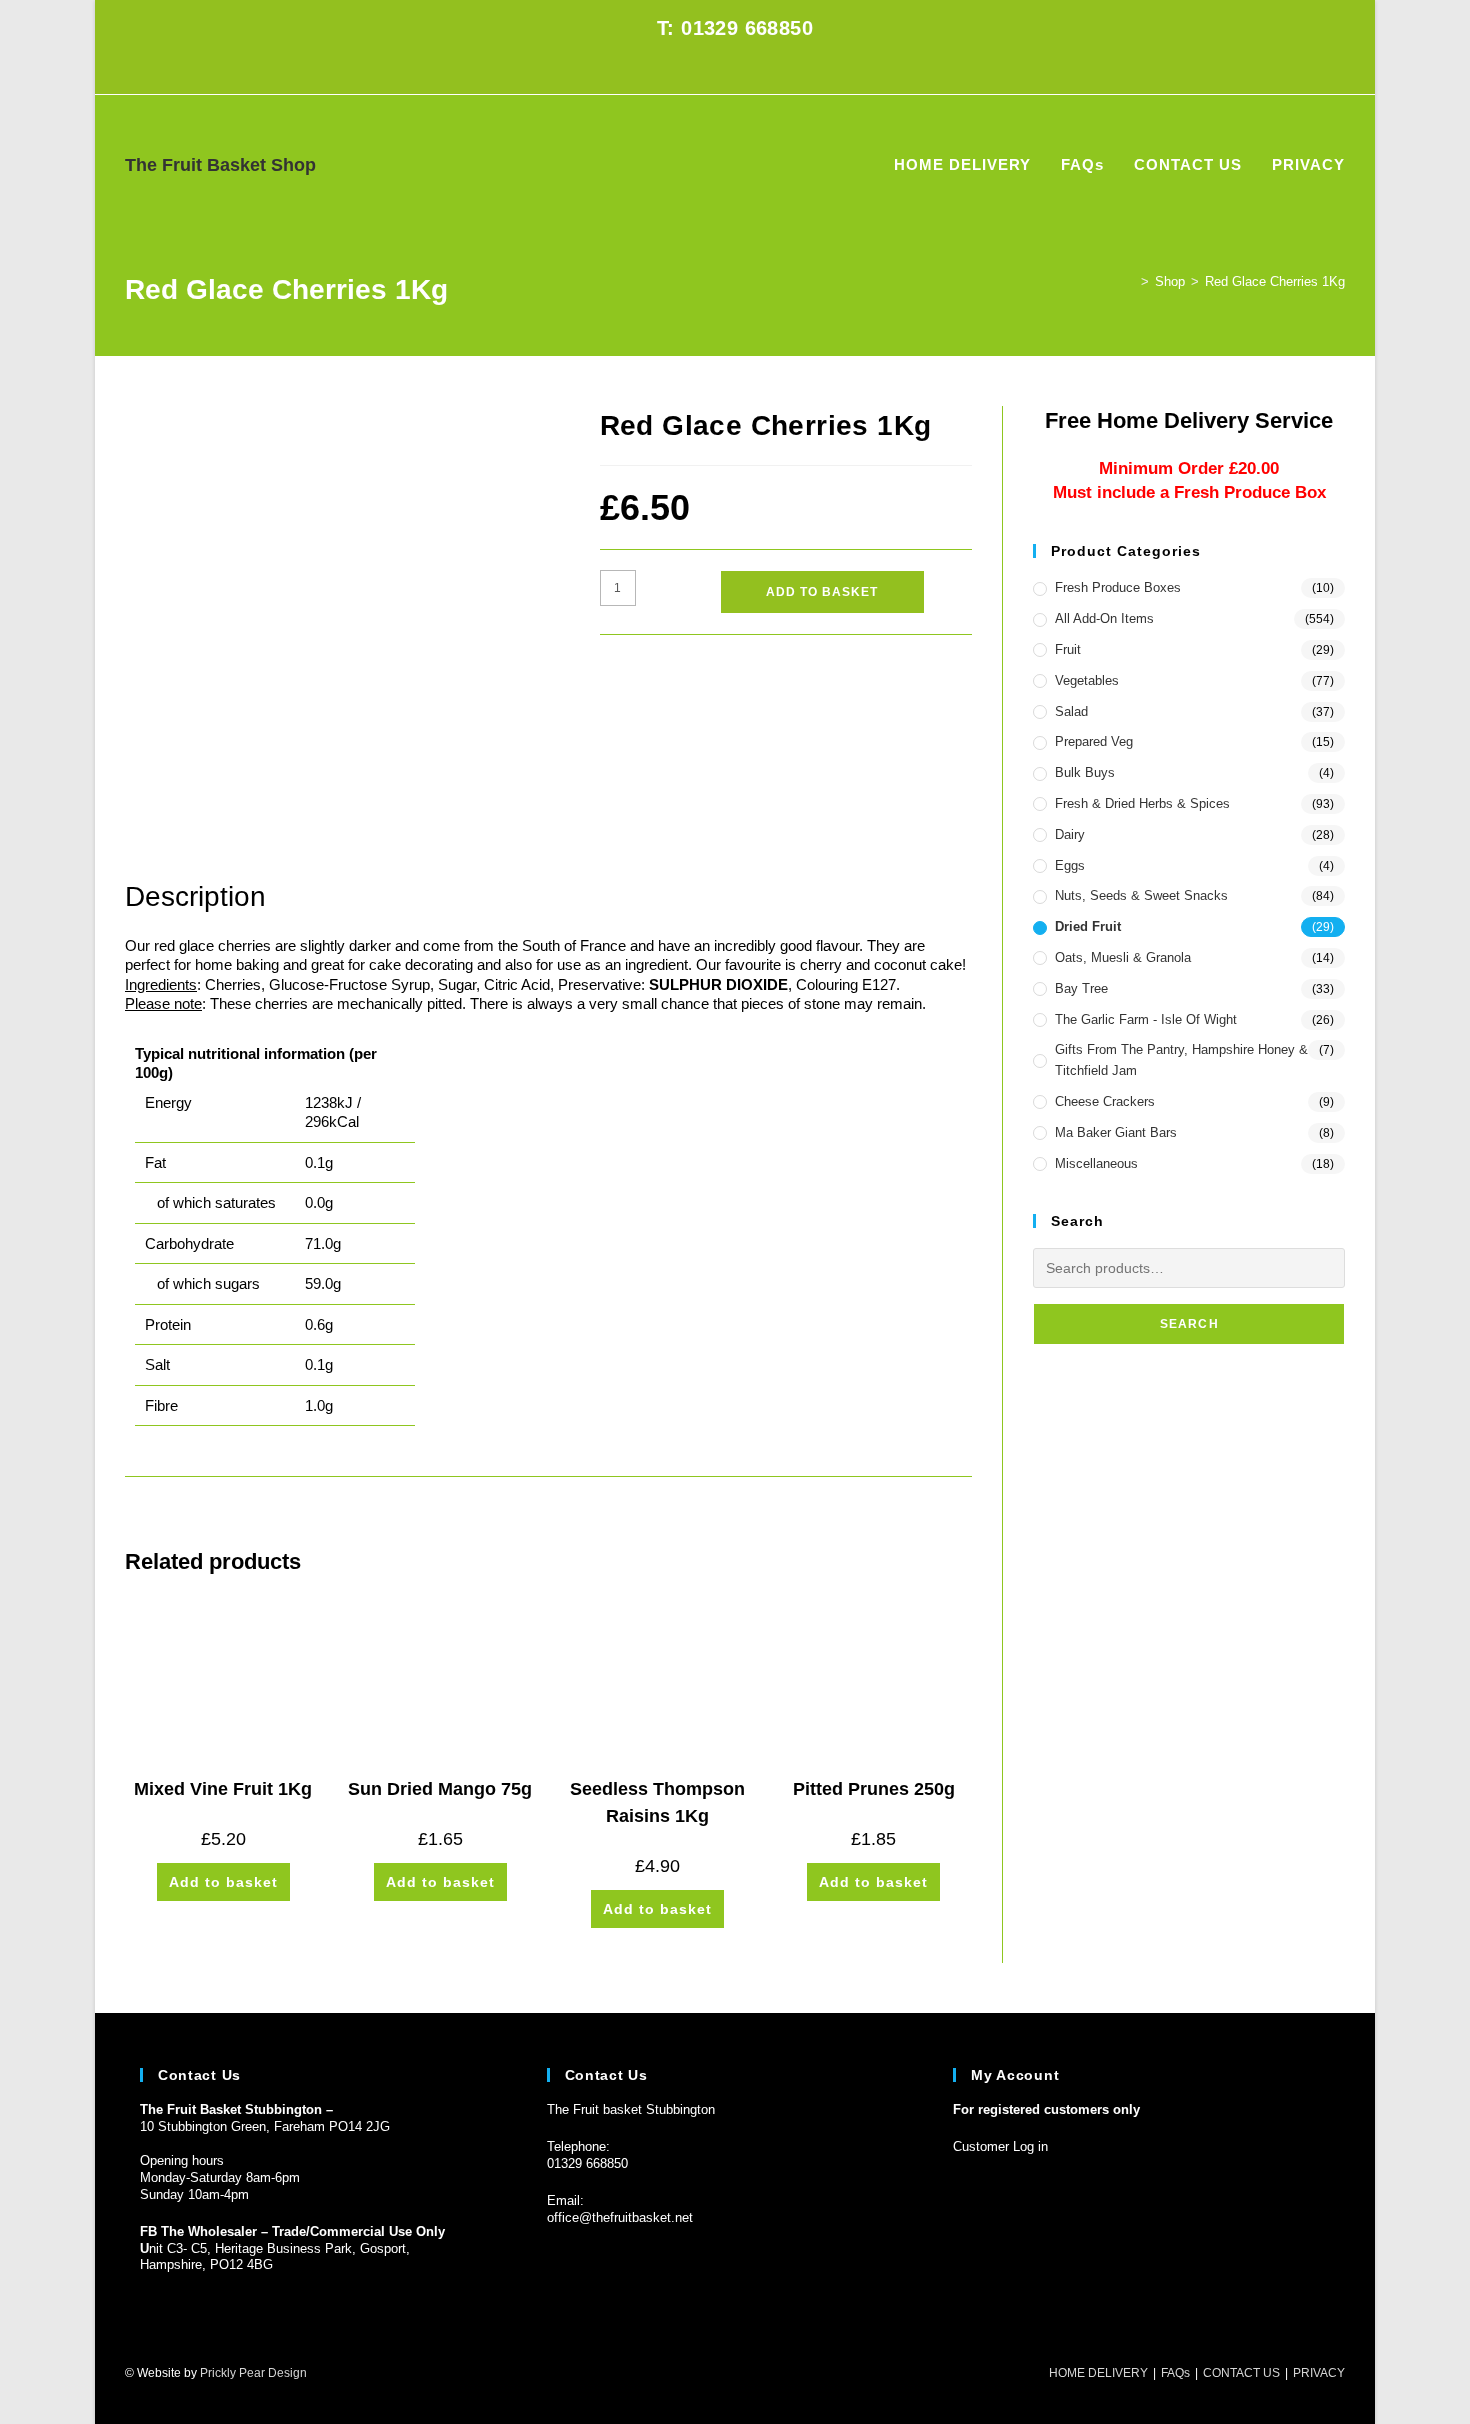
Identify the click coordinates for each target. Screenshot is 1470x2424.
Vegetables (1087, 680)
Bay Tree (1081, 988)
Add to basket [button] (223, 1882)
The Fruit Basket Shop (220, 165)
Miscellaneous (1096, 1163)
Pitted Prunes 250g (874, 1789)
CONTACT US (1241, 2373)
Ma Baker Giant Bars (1116, 1132)
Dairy (1070, 834)
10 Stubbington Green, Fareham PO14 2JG (265, 2126)
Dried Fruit (1088, 926)
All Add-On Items (1104, 618)
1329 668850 (591, 2163)
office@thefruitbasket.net (620, 2217)
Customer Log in (1000, 2146)
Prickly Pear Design (253, 2373)
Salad (1071, 711)
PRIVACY (1319, 2373)
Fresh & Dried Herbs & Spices (1142, 803)
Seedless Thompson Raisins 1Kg (657, 1802)
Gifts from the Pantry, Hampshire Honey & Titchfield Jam (1181, 1060)
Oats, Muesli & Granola (1123, 957)
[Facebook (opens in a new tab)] (723, 70)
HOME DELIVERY (1098, 2373)
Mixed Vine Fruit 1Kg (223, 1789)
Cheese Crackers (1105, 1101)
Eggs (1070, 865)
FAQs (1175, 2373)
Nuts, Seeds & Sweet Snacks (1141, 895)
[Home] (1130, 281)
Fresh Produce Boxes (1118, 587)
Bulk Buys (1085, 772)
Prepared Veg (1094, 741)
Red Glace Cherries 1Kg (1275, 281)
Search (1189, 1324)
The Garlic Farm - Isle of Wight (1146, 1019)
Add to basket (822, 592)
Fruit (1068, 649)
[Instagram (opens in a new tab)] (746, 70)
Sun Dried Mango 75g (440, 1789)
